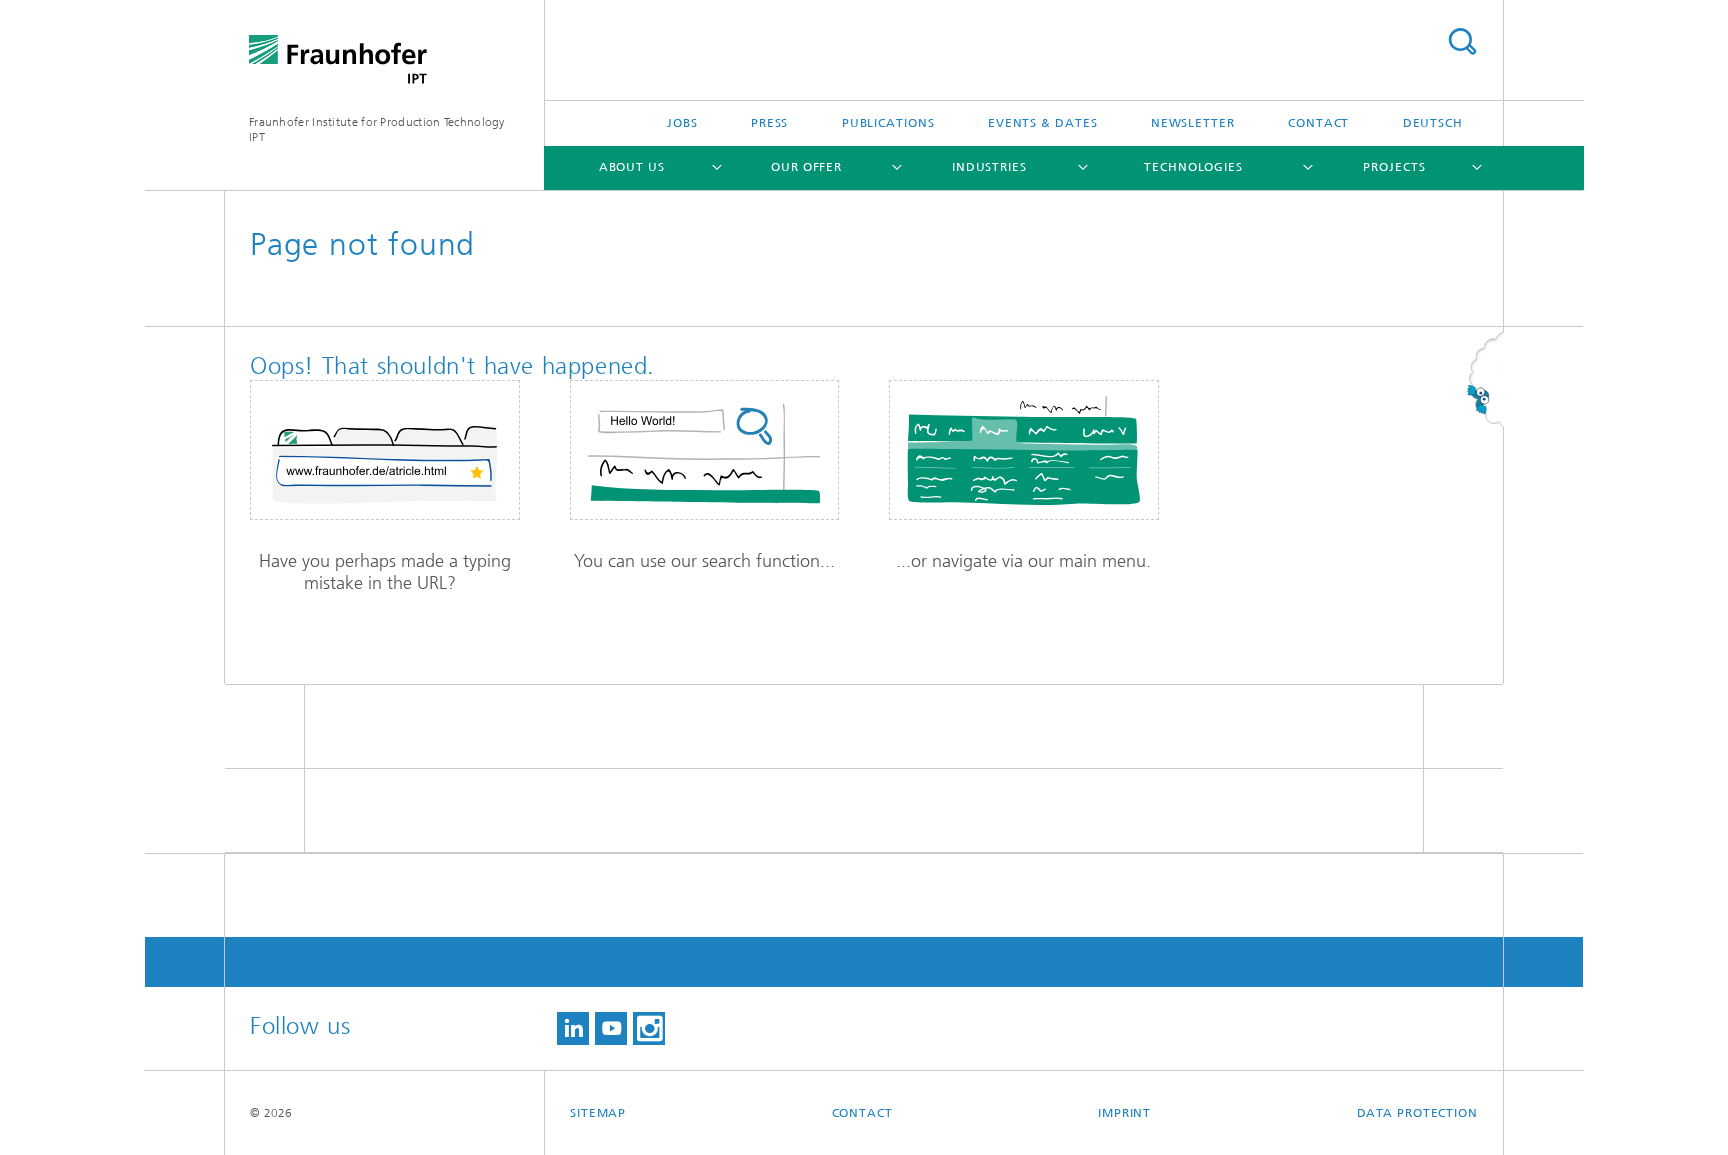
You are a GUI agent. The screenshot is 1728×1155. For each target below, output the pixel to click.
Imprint (1124, 1113)
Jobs (682, 123)
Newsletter (1193, 123)
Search (1462, 41)
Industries (989, 167)
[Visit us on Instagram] (649, 1028)
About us (632, 167)
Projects (1394, 167)
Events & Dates (1043, 123)
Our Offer (806, 167)
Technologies (1193, 167)
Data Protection (1418, 1113)
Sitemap (598, 1113)
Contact (1318, 123)
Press (770, 123)
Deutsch (1433, 123)
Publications (888, 123)
